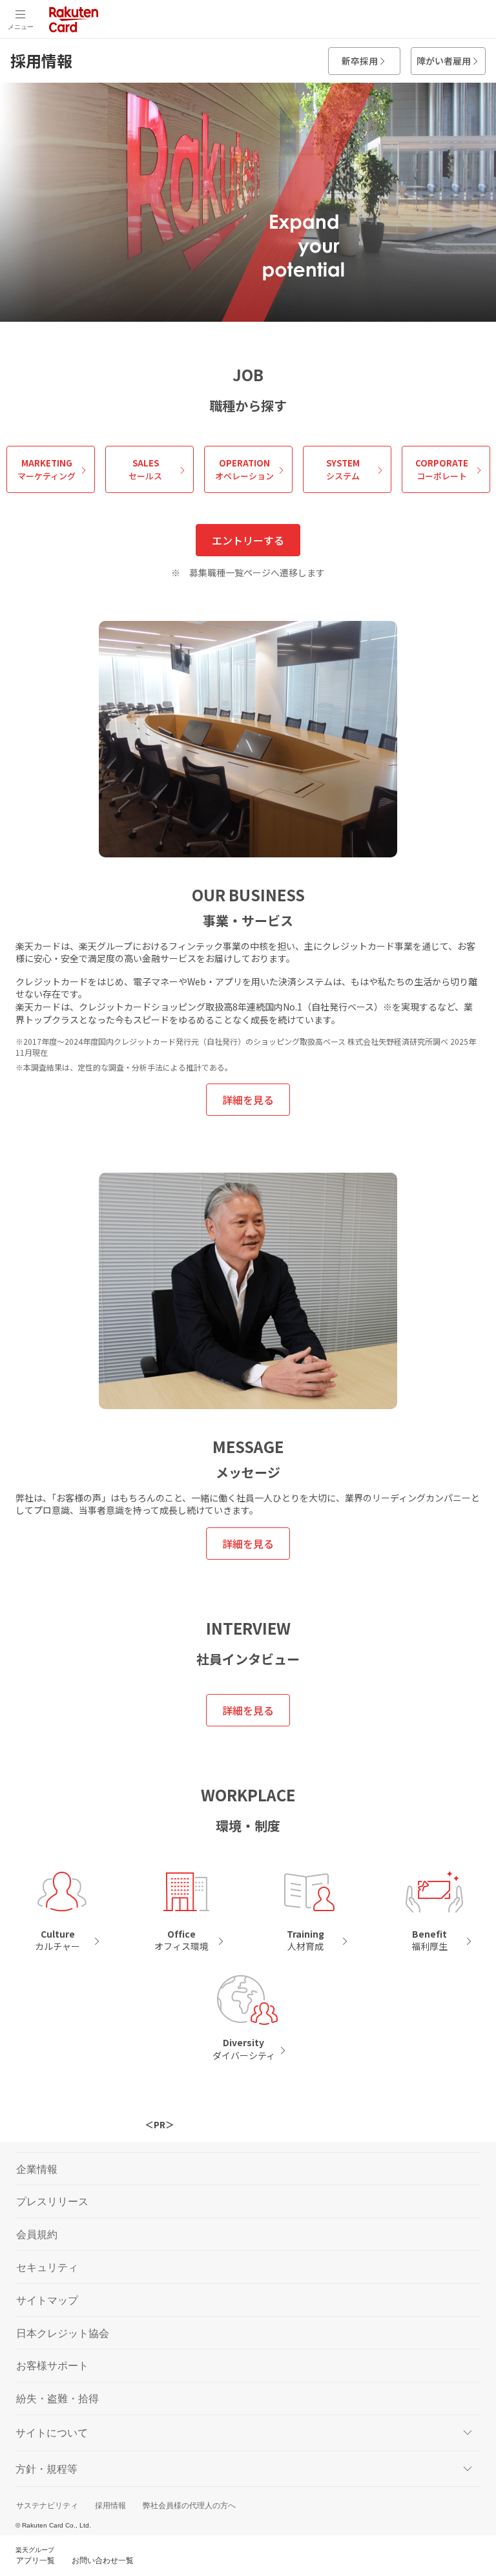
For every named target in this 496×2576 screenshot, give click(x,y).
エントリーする (248, 540)
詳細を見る (248, 1100)
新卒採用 (360, 61)
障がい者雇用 (444, 61)
